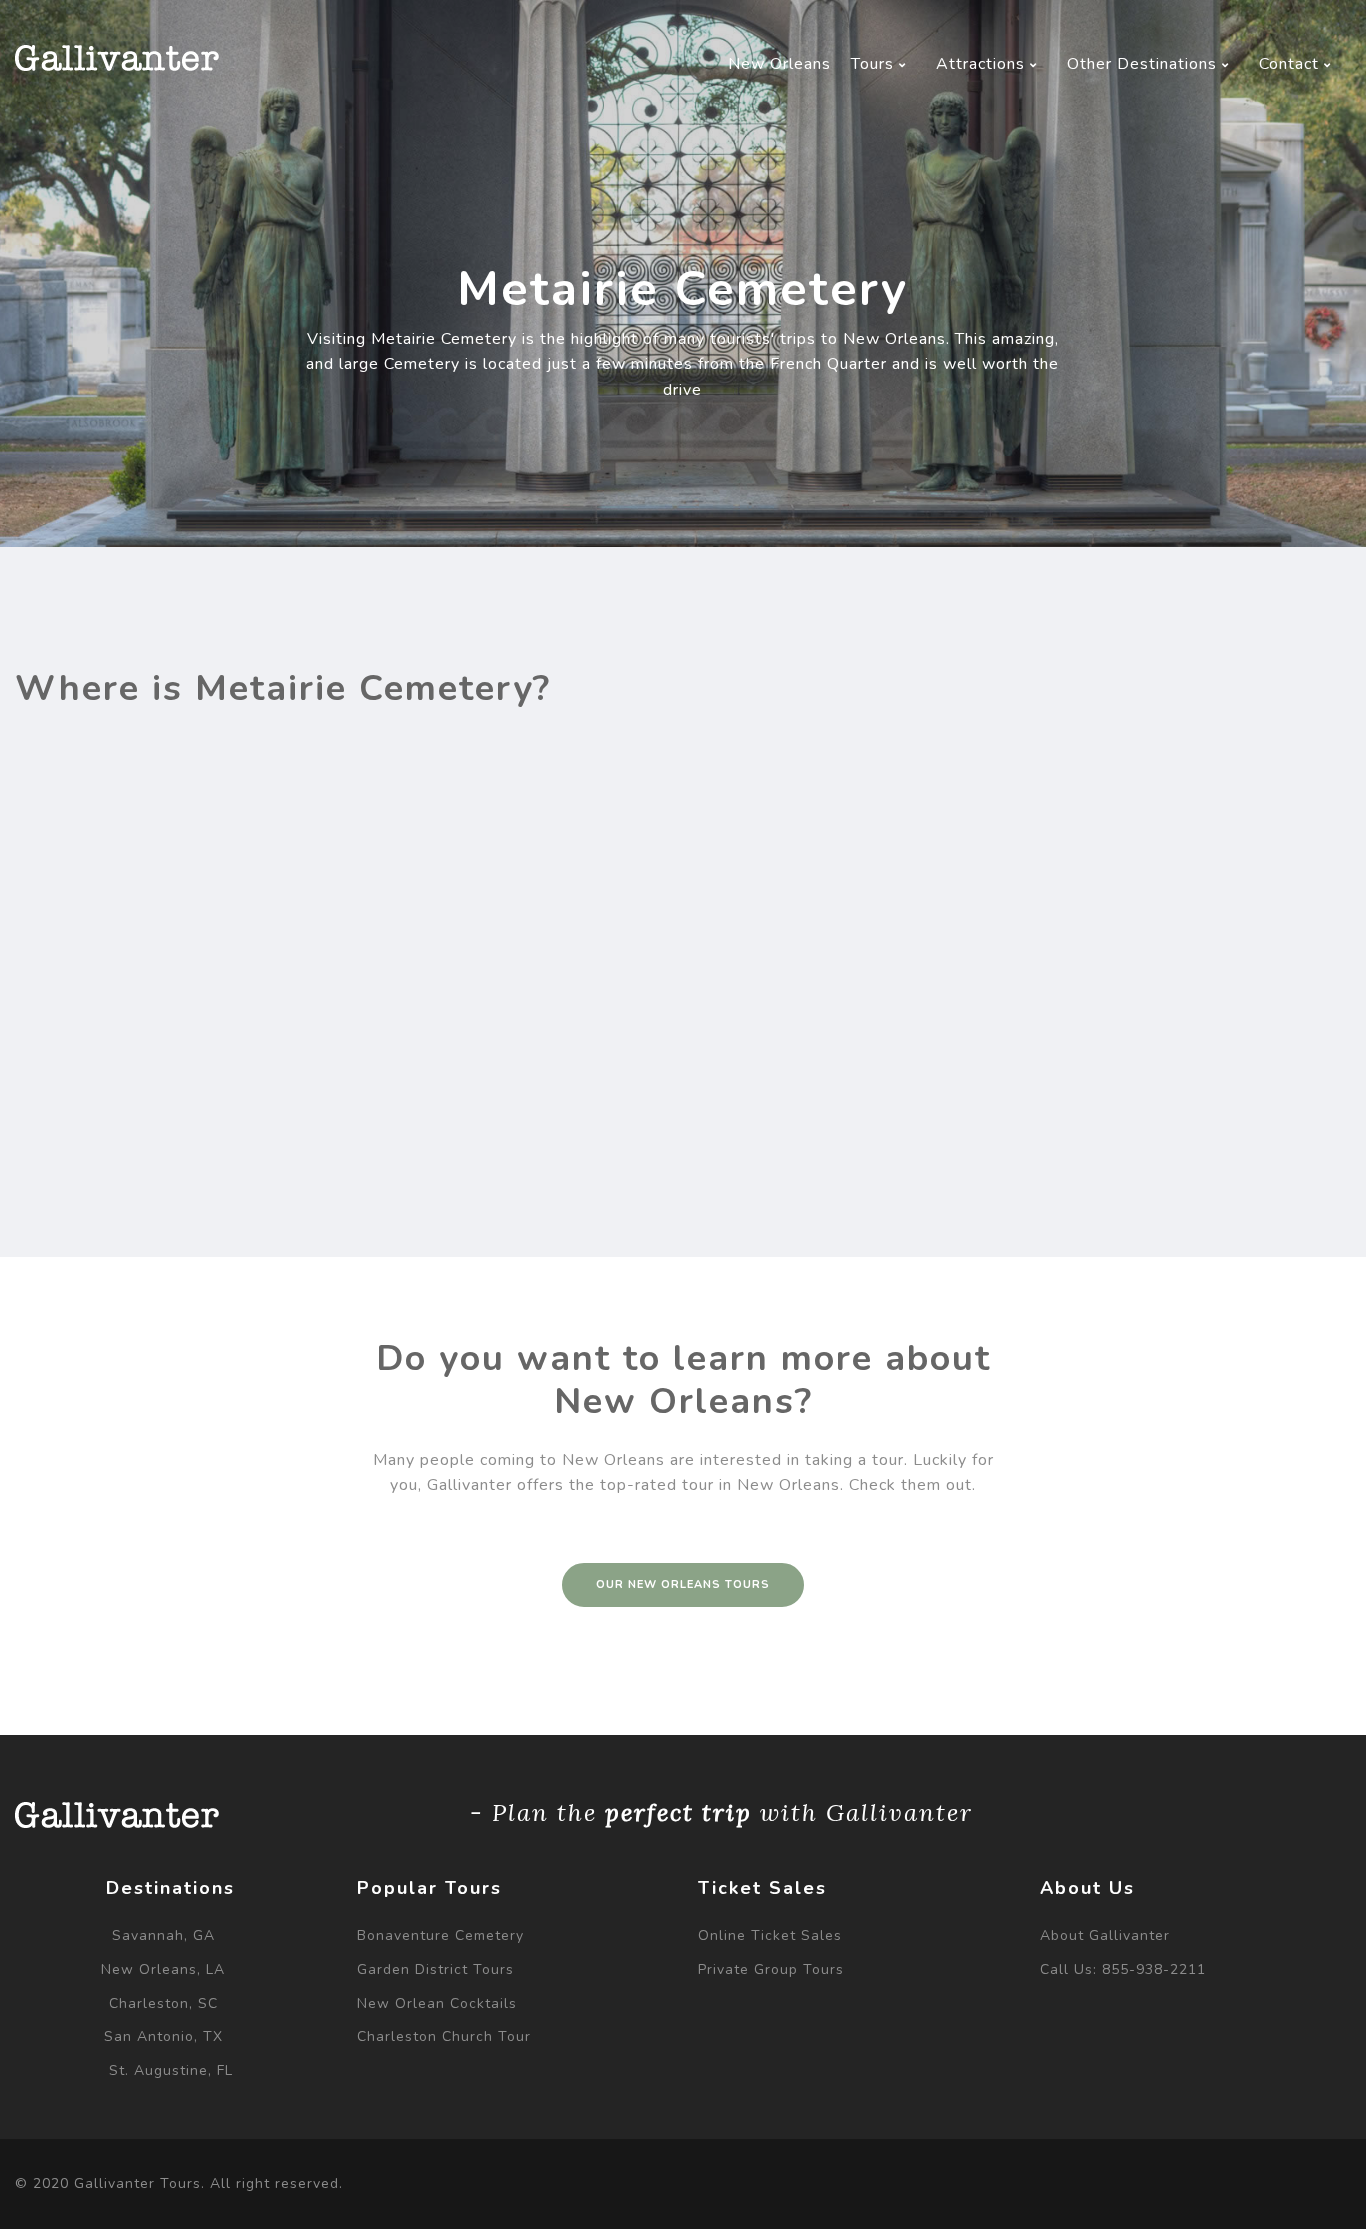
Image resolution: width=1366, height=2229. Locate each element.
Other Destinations (1144, 64)
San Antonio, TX (163, 2036)
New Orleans (779, 64)
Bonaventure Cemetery (440, 1935)
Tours (875, 64)
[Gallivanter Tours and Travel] (117, 58)
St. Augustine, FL (171, 2070)
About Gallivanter (1105, 1935)
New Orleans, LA (163, 1969)
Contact (1291, 64)
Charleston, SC (163, 2003)
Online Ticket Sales (770, 1935)
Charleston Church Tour (444, 2036)
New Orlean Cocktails (437, 2003)
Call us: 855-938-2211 (1123, 1969)
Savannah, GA (163, 1935)
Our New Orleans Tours (683, 1584)
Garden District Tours (435, 1969)
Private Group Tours (771, 1969)
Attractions (983, 64)
